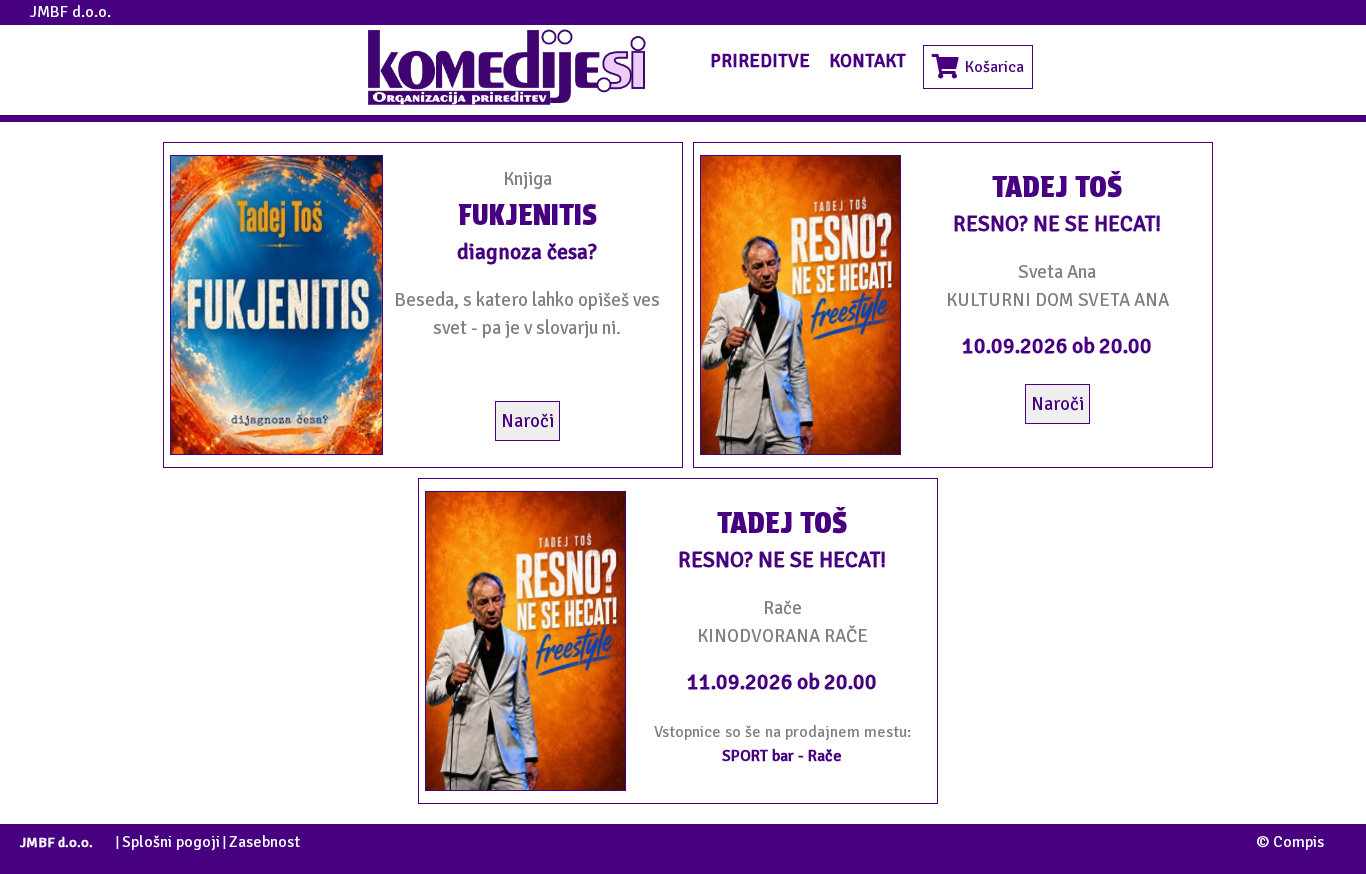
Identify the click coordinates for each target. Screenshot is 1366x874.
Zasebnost (264, 842)
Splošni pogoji (171, 842)
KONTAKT (867, 60)
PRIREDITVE (760, 60)
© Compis (1290, 842)
